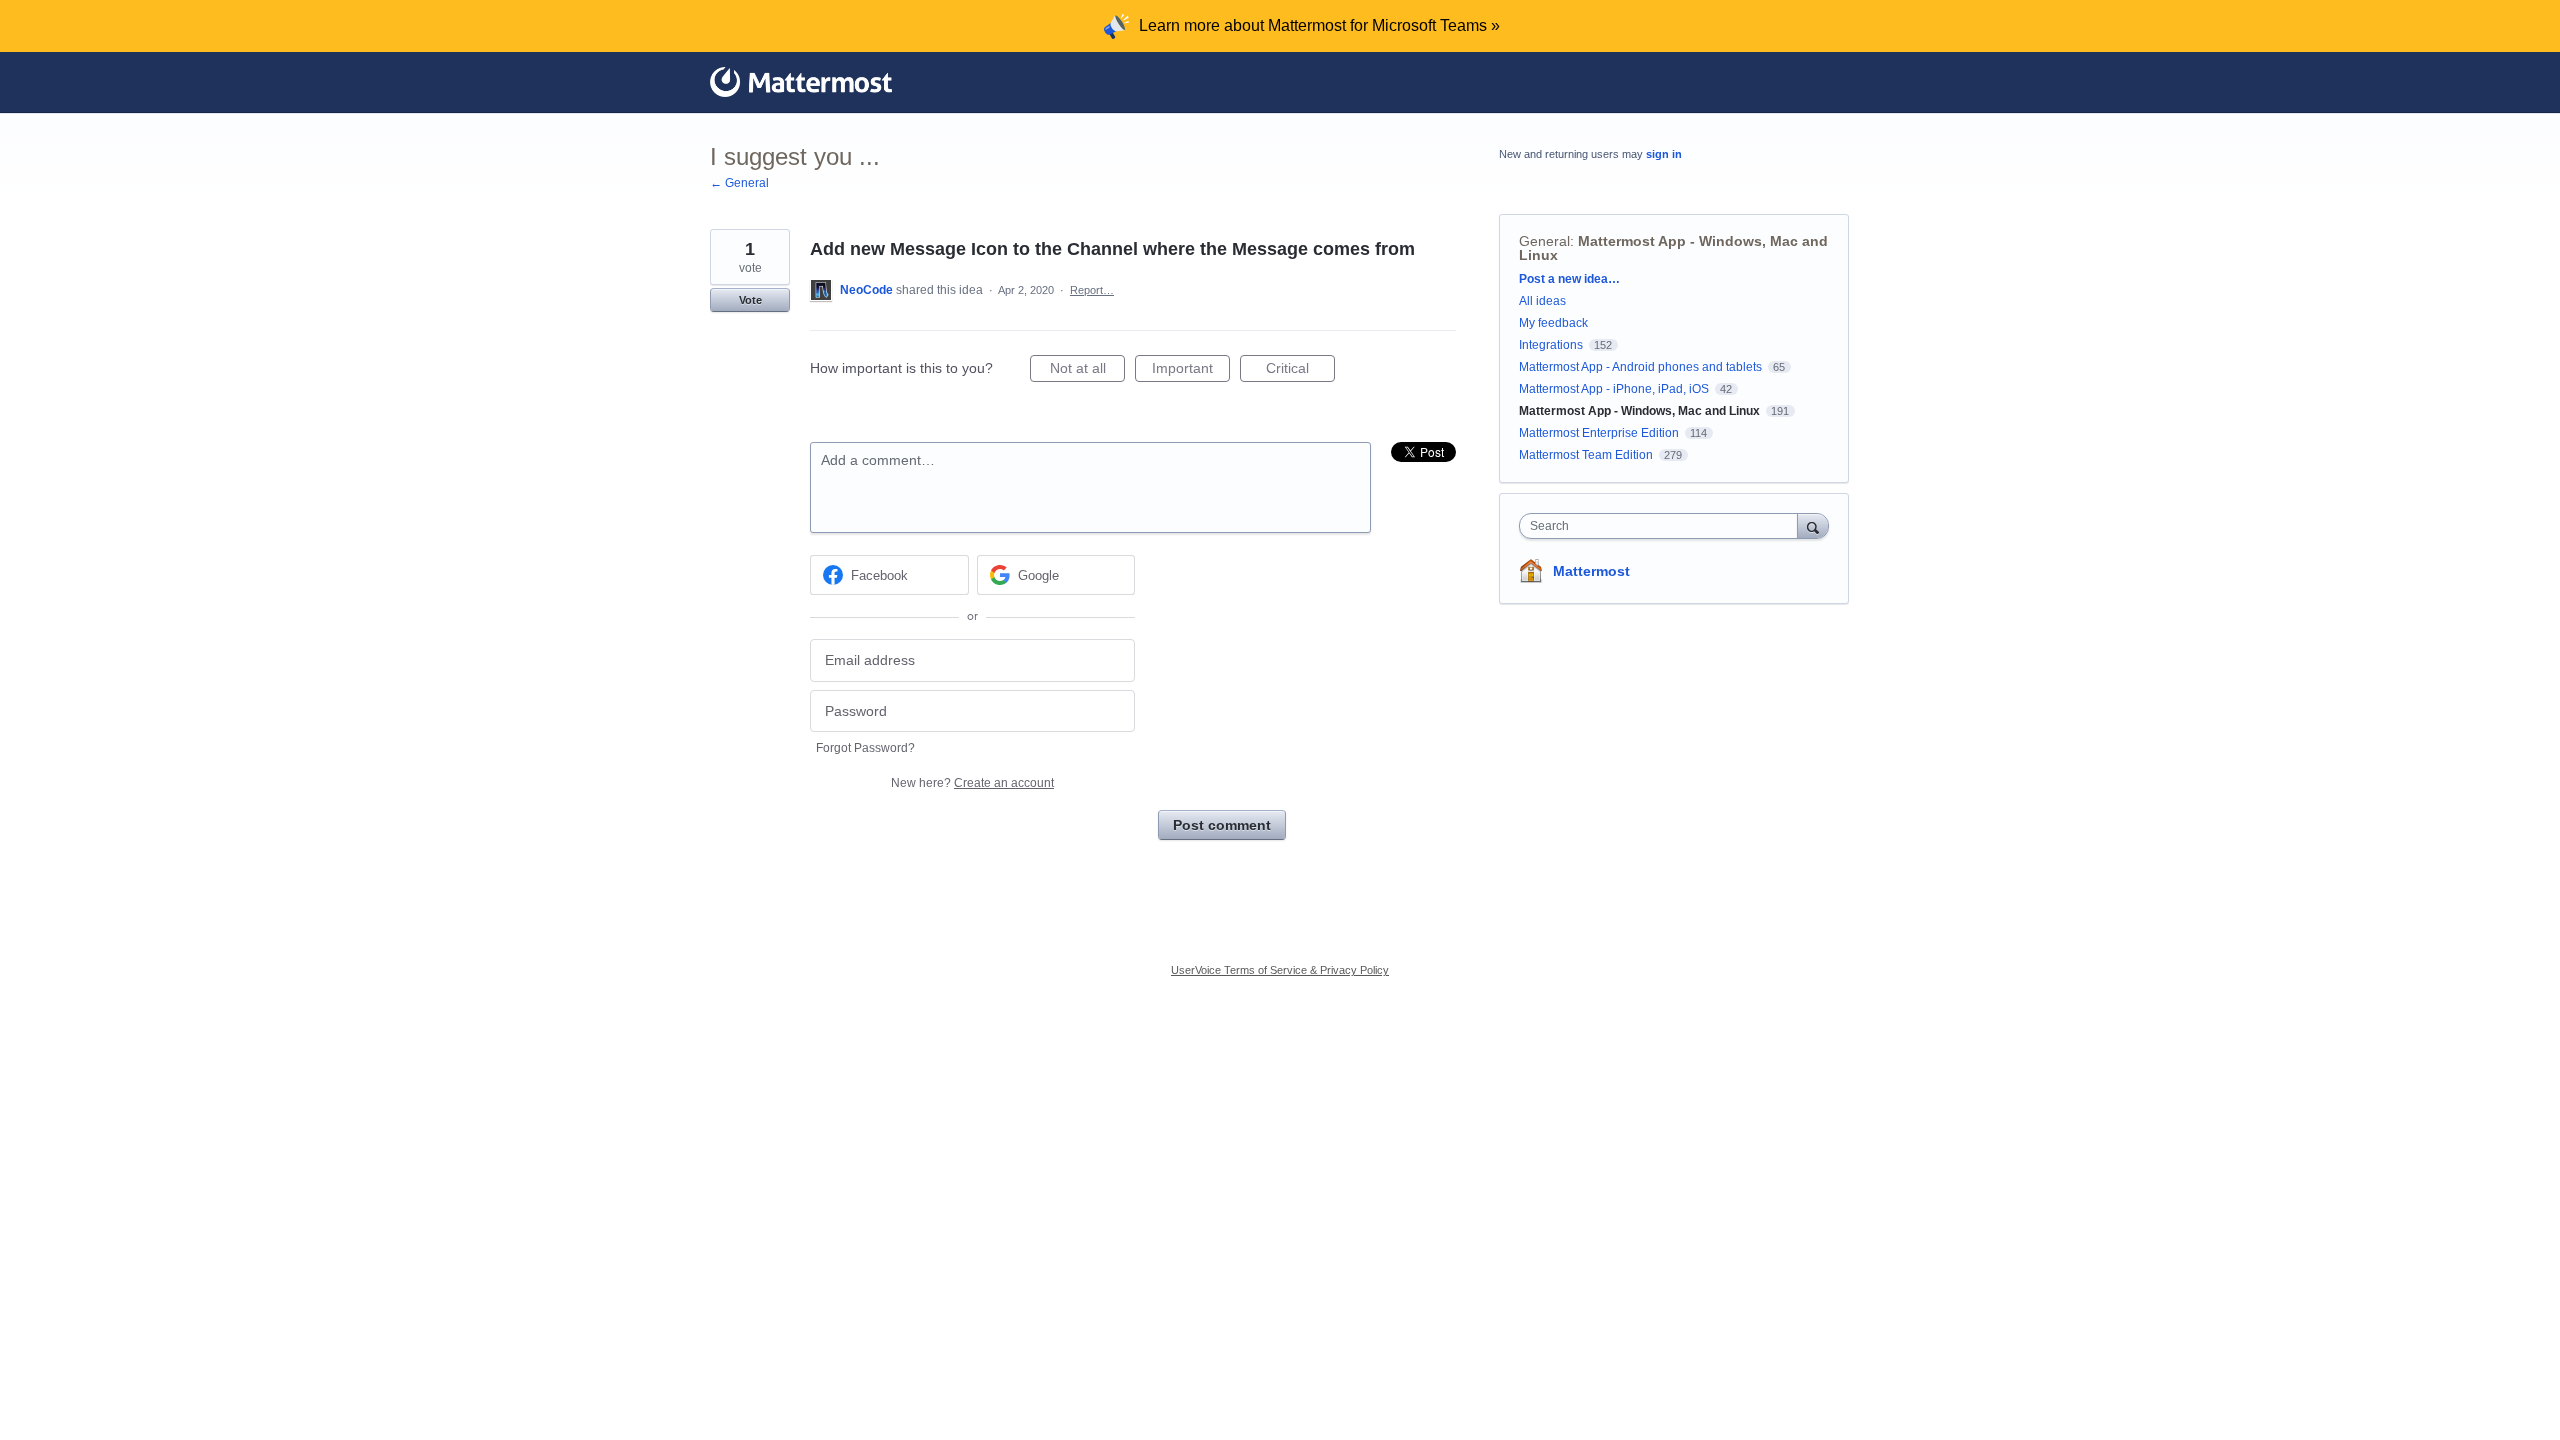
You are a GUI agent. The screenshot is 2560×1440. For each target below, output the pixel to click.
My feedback (1553, 323)
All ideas (1542, 301)
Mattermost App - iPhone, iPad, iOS (1614, 389)
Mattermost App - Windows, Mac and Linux (1673, 248)
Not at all (1087, 371)
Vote (750, 300)
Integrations (1551, 345)
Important (1191, 371)
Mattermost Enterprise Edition (1600, 433)
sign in (1664, 154)
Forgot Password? (865, 748)
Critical (1300, 371)
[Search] (1813, 525)
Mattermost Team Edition (1586, 455)
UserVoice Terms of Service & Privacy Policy (1280, 970)
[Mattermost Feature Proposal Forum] (801, 82)
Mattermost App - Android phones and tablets (1640, 367)
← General (739, 183)
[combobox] (1663, 526)
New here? (972, 783)
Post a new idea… (1569, 279)
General (1544, 241)
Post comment (1222, 825)
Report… (1092, 290)
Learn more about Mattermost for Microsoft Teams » (1319, 25)
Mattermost (1591, 571)
